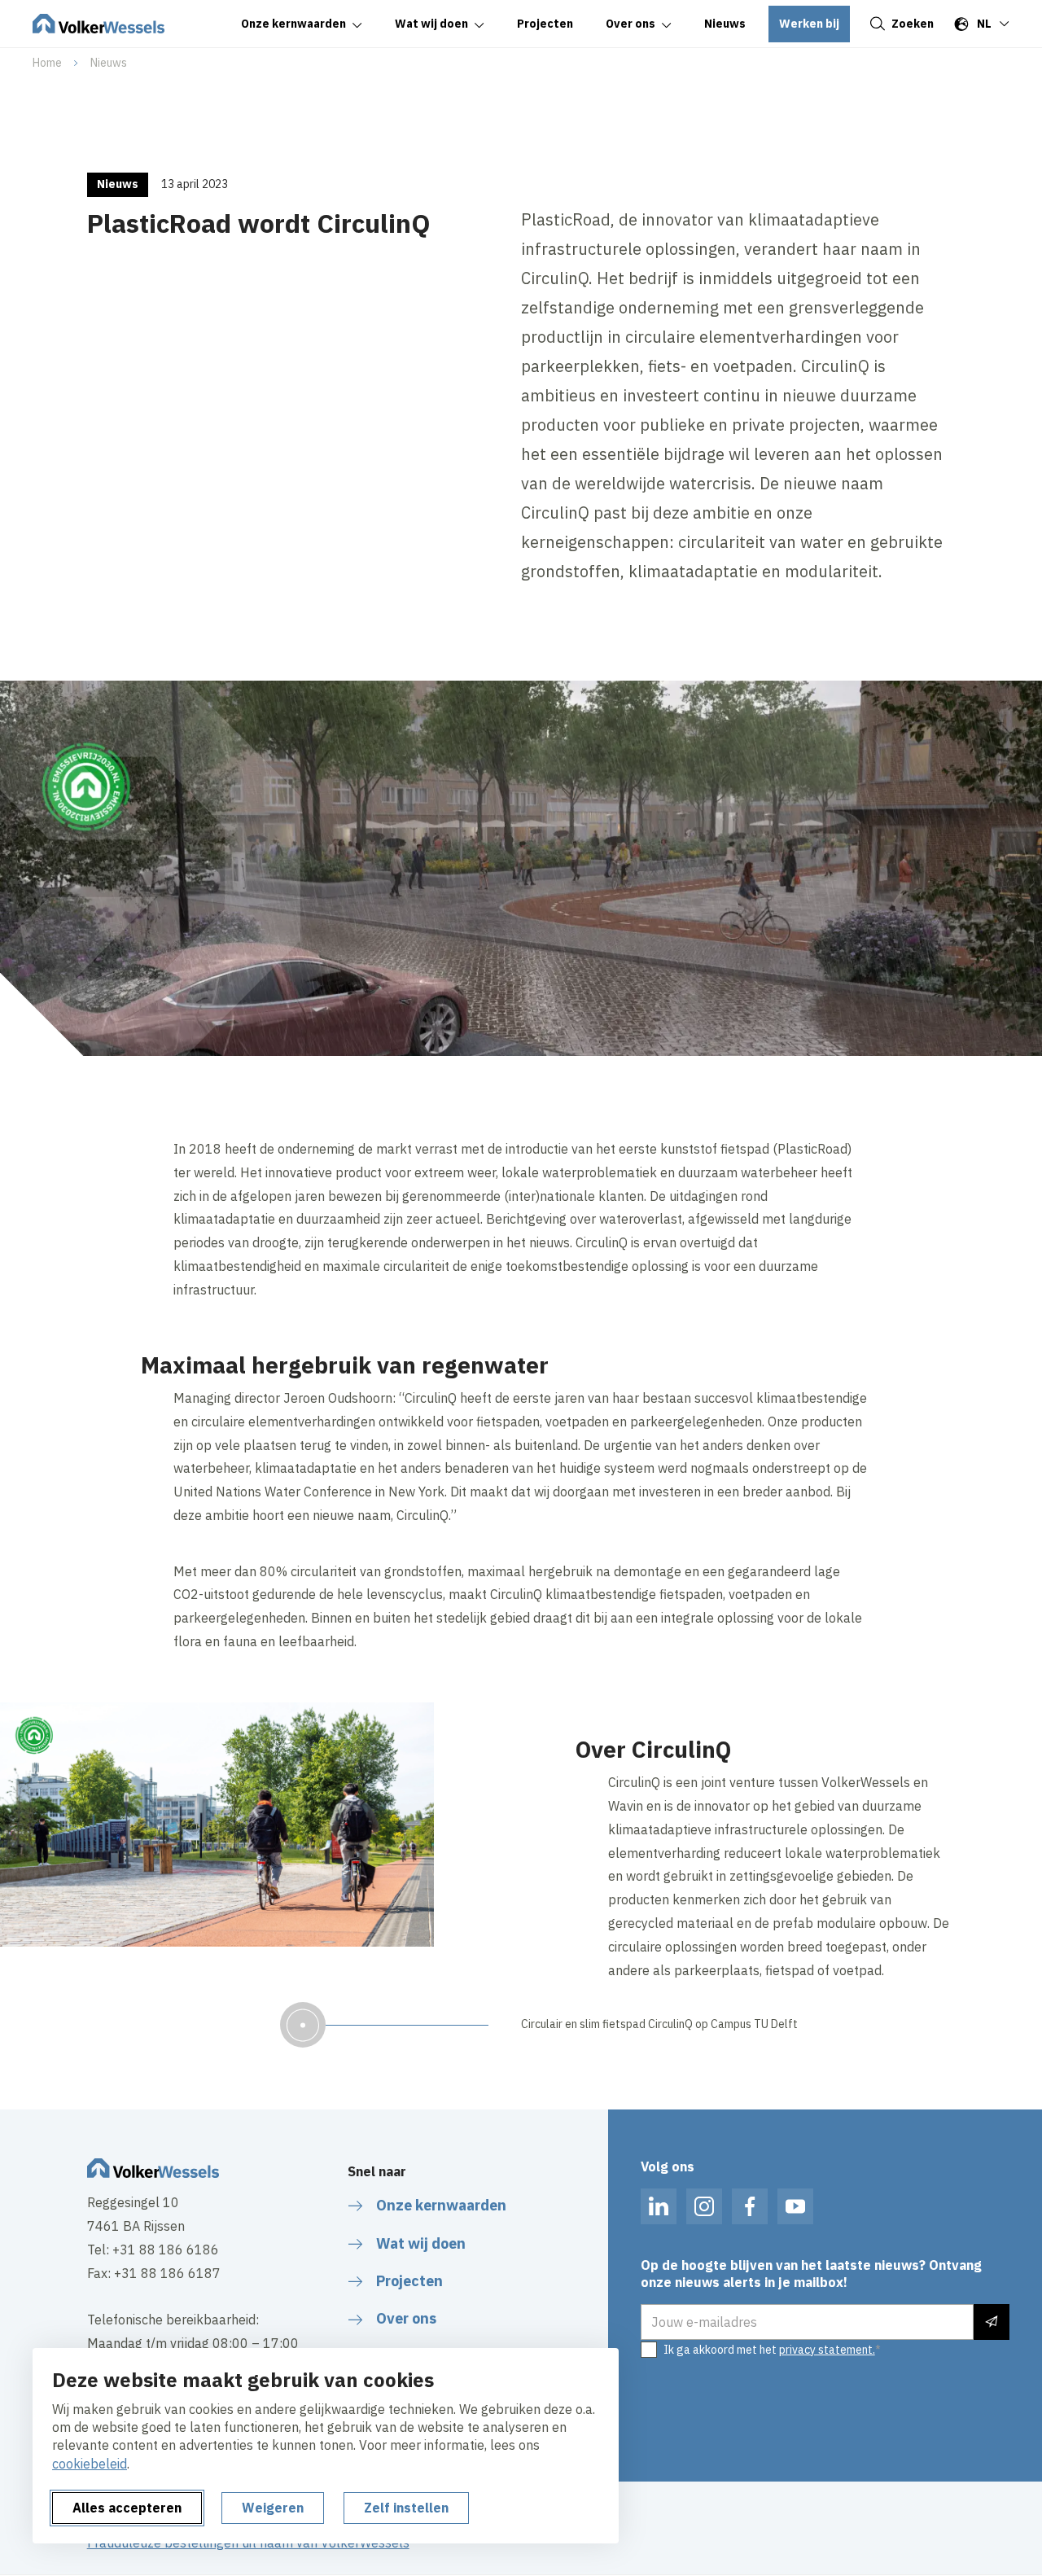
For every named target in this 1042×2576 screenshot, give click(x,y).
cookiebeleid (90, 2464)
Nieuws (109, 63)
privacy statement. (827, 2350)
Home (47, 63)
